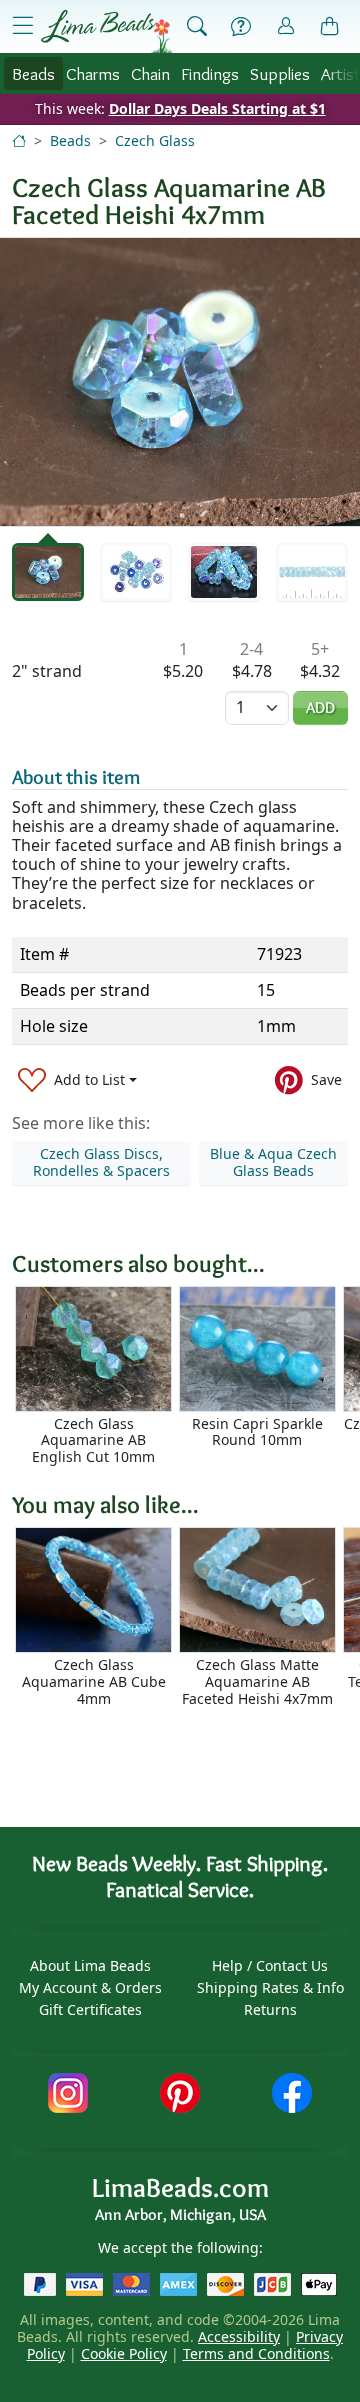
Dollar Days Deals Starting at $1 (217, 108)
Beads (33, 73)
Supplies (280, 73)
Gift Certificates (90, 2009)
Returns (270, 2009)
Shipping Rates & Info (270, 1987)
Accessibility (239, 2336)
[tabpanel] (180, 382)
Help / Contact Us (270, 1965)
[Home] (19, 140)
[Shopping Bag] (330, 27)
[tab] (48, 572)
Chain (150, 73)
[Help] (241, 27)
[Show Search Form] (197, 27)
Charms (93, 73)
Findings (210, 73)
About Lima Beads (90, 1965)
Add (320, 707)
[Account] (286, 26)
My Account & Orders (90, 1987)
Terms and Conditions (256, 2353)
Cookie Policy (124, 2353)
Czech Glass (155, 140)
